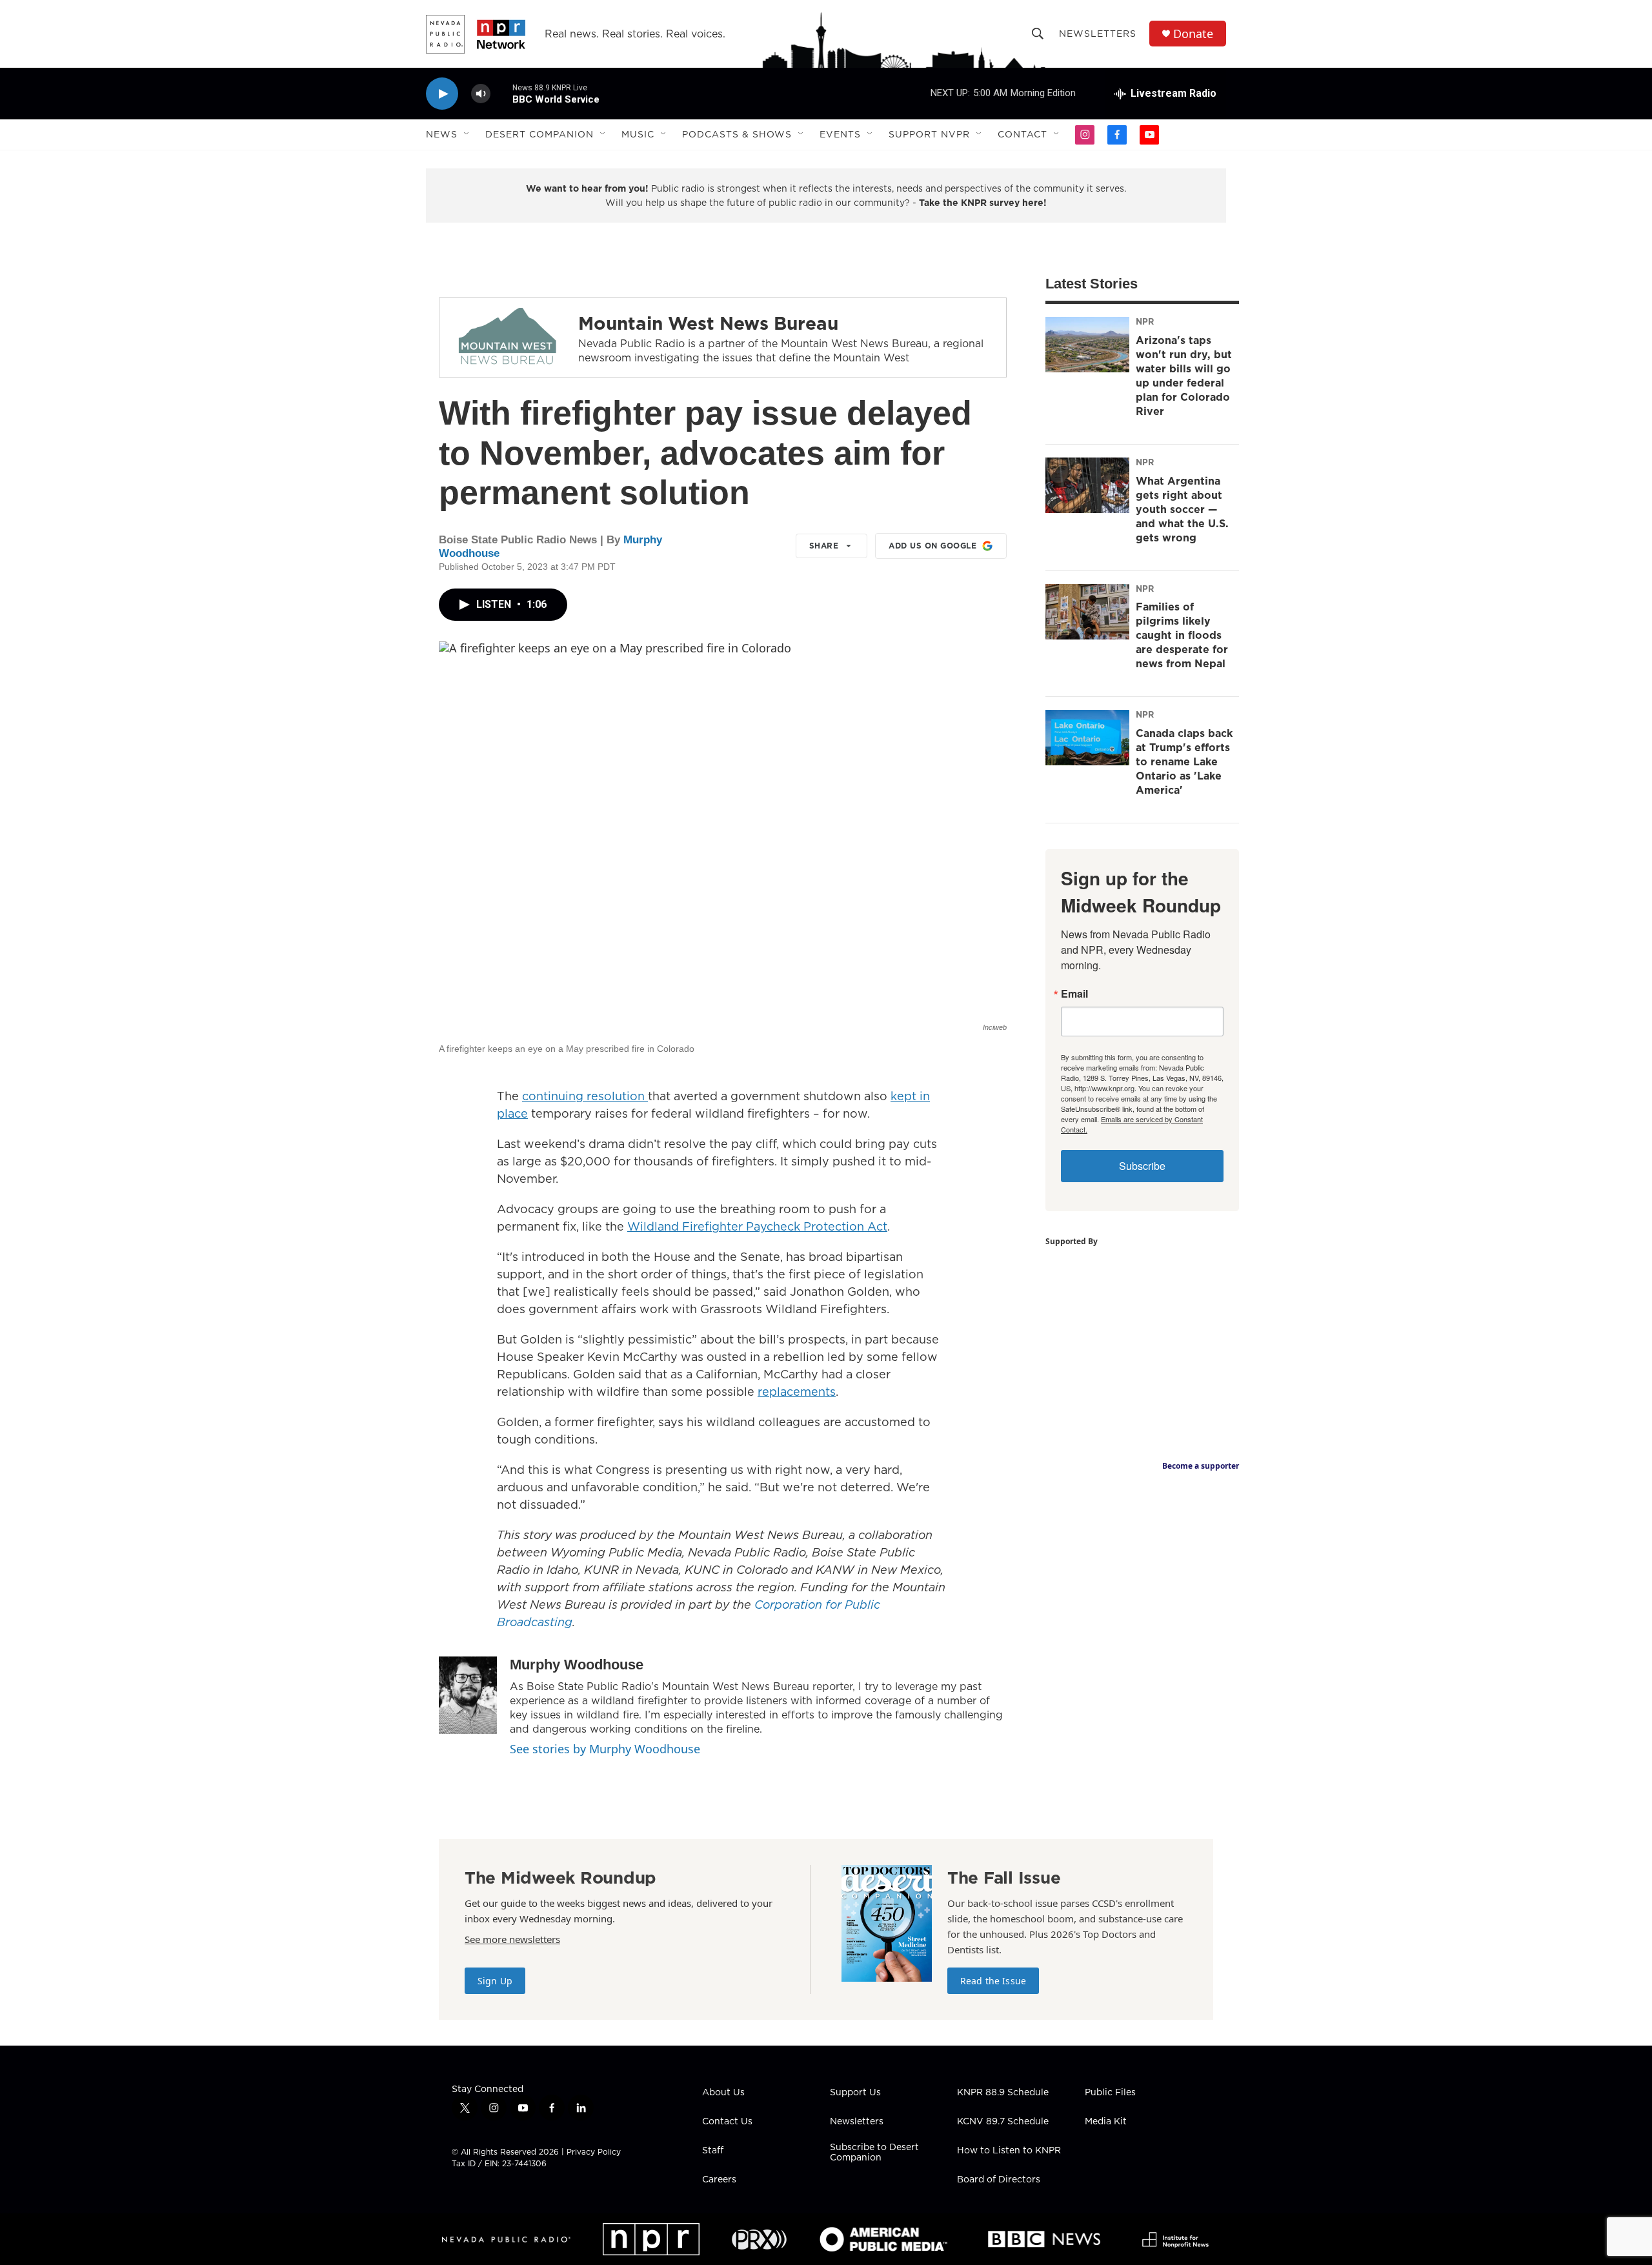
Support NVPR (929, 134)
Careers (719, 2180)
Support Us (855, 2093)
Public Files (1110, 2093)
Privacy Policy (594, 2152)
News (442, 134)
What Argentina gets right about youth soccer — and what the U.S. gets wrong (1182, 509)
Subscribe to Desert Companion (874, 2153)
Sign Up (495, 1981)
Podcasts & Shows (737, 134)
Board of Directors (999, 2180)
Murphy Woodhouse (577, 1665)
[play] (442, 94)
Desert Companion (539, 134)
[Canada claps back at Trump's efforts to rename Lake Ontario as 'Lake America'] (1087, 738)
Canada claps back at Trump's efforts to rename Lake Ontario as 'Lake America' (1184, 761)
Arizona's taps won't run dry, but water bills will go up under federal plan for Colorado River (1184, 376)
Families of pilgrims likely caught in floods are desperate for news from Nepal (1182, 635)
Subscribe (1142, 1166)
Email (1074, 994)
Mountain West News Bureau (708, 323)
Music (638, 134)
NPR (1145, 321)
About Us (723, 2093)
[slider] (501, 93)
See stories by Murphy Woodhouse (605, 1749)
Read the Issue (993, 1981)
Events (840, 134)
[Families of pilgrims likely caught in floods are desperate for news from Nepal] (1087, 612)
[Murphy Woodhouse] (468, 1695)
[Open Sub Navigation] (467, 134)
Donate (1193, 34)
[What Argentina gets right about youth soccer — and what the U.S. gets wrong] (1087, 485)
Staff (713, 2151)
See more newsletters (512, 1939)
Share (824, 546)
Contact (1022, 134)
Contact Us (727, 2122)
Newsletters (1098, 34)
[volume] (481, 94)
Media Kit (1106, 2122)
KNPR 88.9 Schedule (1003, 2093)
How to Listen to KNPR (1009, 2151)
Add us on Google (932, 546)
